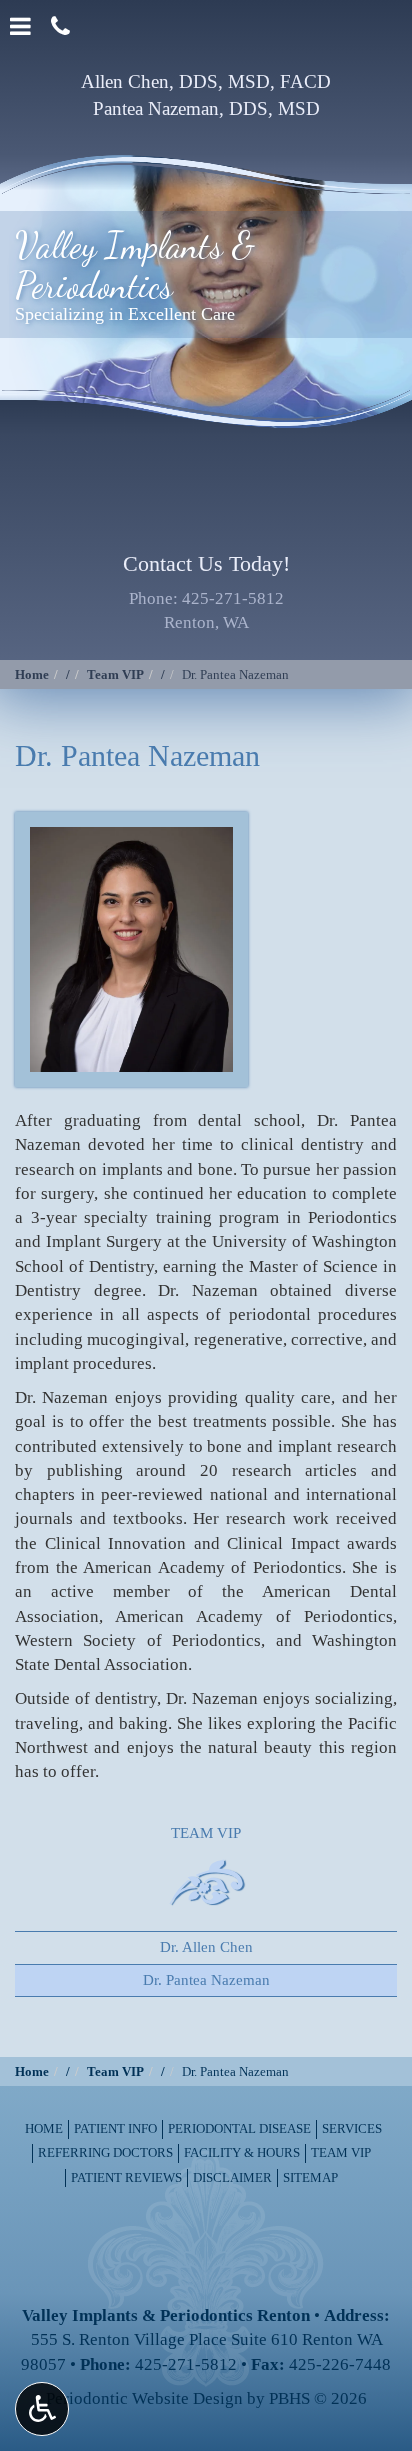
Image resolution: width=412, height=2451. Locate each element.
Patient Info (115, 2128)
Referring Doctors (105, 2152)
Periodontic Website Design (144, 2398)
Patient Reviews (126, 2177)
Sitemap (310, 2177)
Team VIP (115, 674)
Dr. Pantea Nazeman (206, 1980)
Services (352, 2128)
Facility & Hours (242, 2152)
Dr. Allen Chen (206, 1947)
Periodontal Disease (239, 2128)
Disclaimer (232, 2177)
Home (32, 674)
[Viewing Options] (42, 2409)
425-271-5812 (233, 598)
